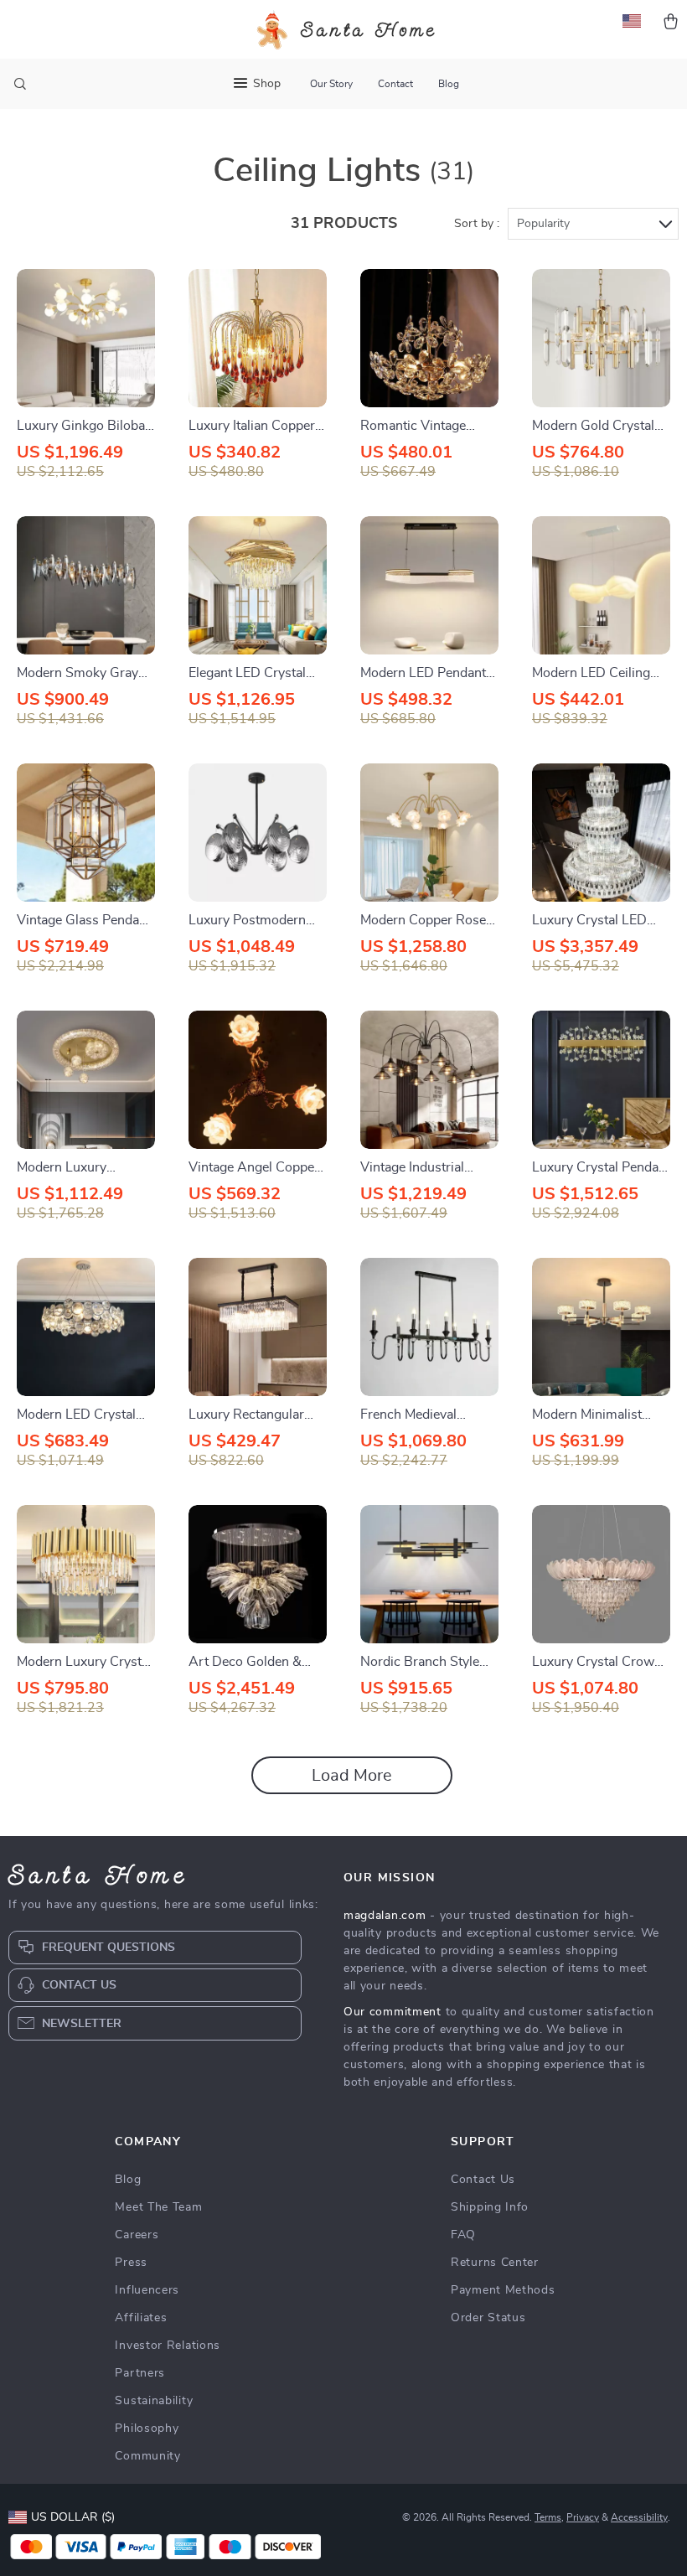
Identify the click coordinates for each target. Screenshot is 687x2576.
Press (131, 2263)
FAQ (463, 2235)
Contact (395, 84)
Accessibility (639, 2517)
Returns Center (495, 2263)
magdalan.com (385, 1916)
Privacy (583, 2517)
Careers (137, 2235)
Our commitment (393, 2012)
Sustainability (154, 2401)
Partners (140, 2373)
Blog (449, 84)
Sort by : (477, 224)
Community (147, 2456)
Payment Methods (503, 2290)
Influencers (147, 2290)
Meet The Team (158, 2207)
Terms (548, 2517)
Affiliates (141, 2318)
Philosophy (147, 2429)
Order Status (488, 2318)
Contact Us (483, 2180)
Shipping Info (490, 2207)
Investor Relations (168, 2346)
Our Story (331, 84)
